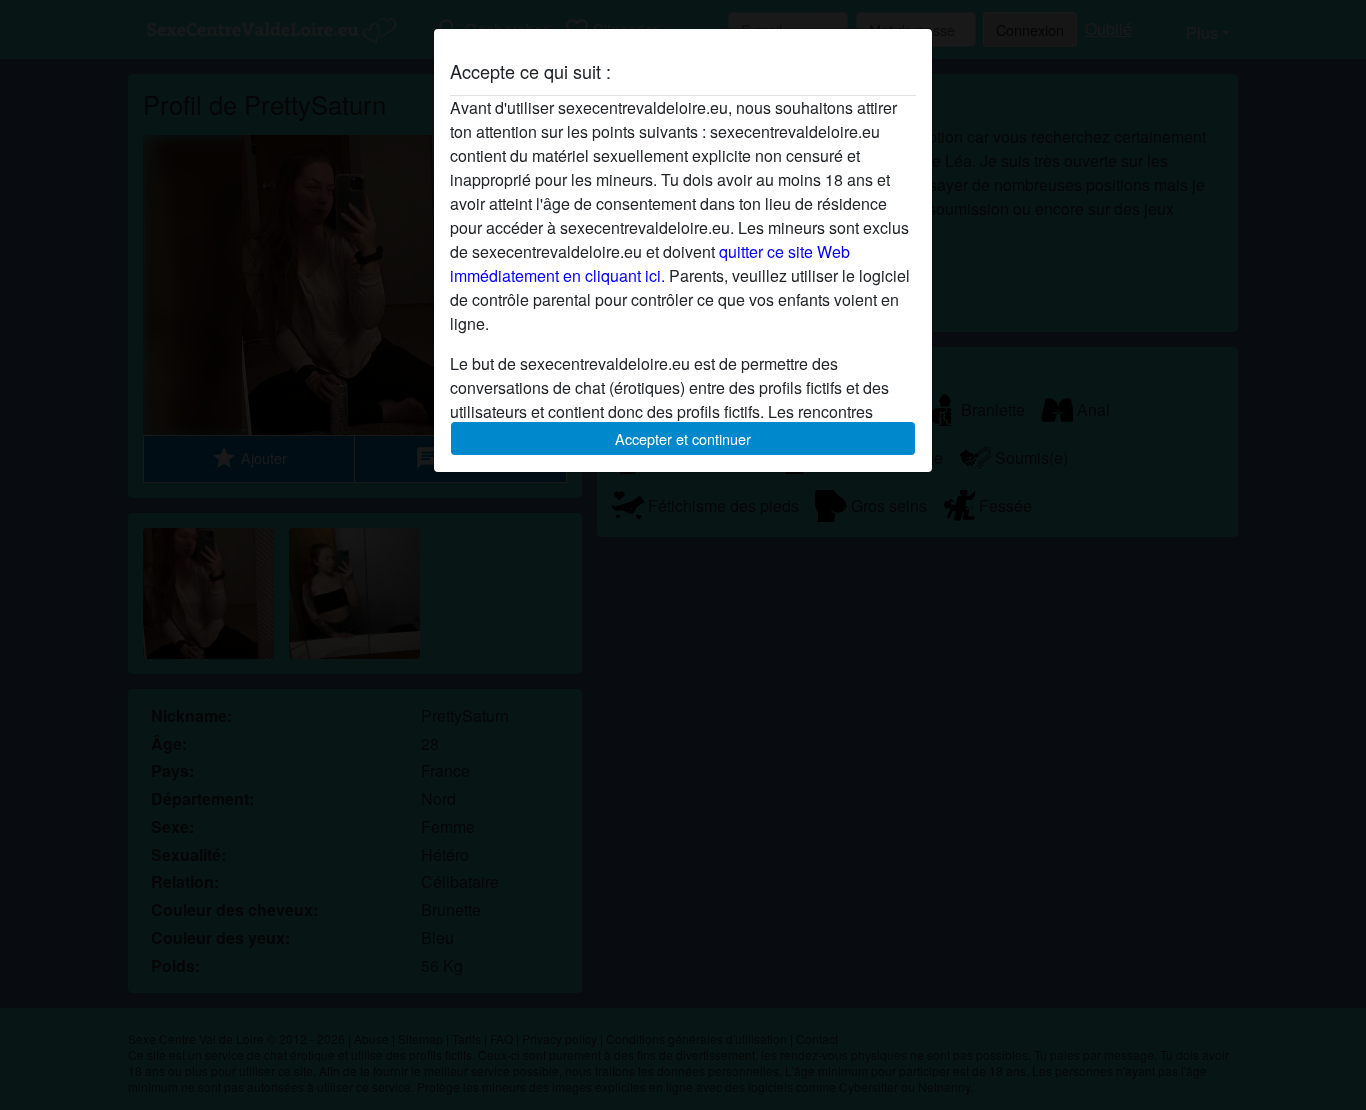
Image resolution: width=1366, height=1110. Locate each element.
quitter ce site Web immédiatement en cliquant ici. (650, 263)
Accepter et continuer (683, 438)
